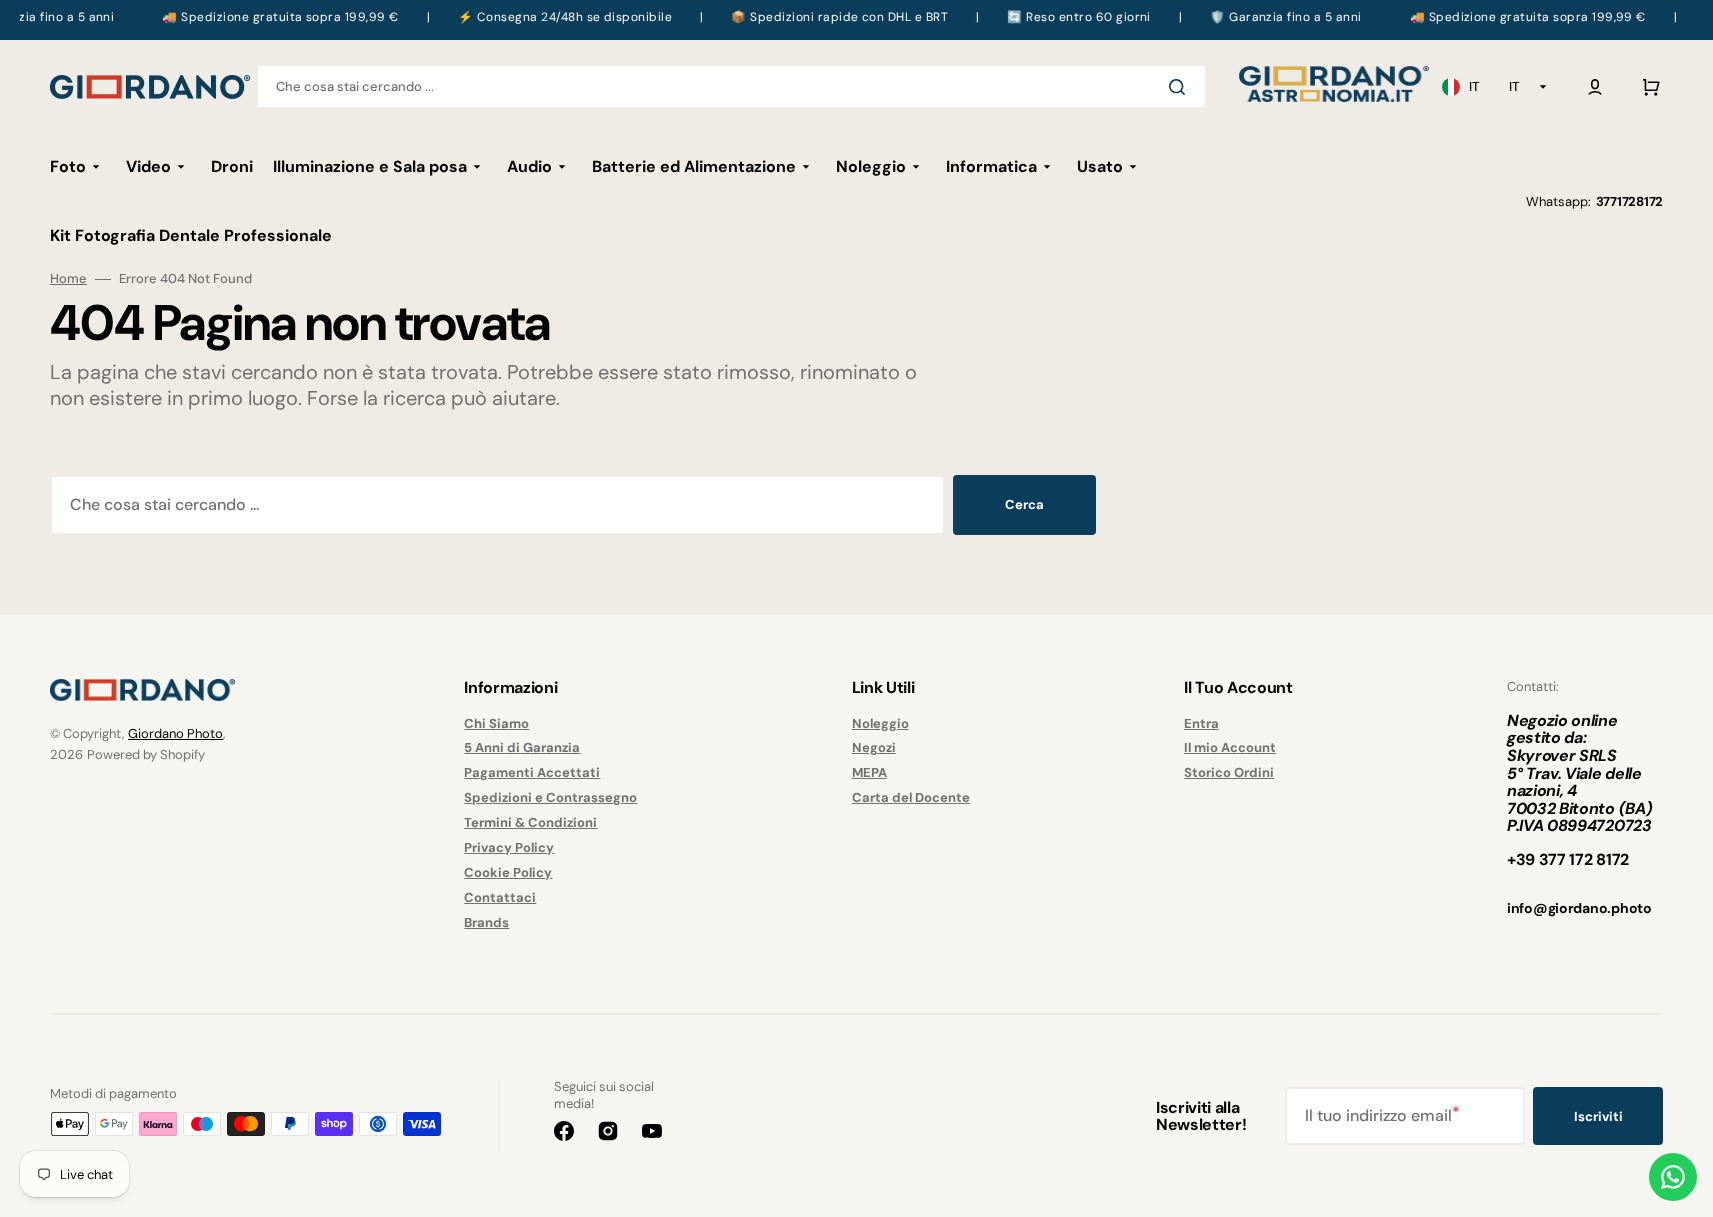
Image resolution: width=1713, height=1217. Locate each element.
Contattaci (500, 897)
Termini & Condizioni (530, 822)
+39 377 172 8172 (1568, 859)
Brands (486, 922)
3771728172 (1629, 201)
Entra (1201, 724)
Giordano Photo (175, 733)
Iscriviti (1598, 1116)
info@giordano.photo (1579, 908)
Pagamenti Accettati (532, 772)
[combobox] (731, 86)
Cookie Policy (508, 872)
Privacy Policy (509, 847)
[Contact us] (1673, 1177)
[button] (1595, 87)
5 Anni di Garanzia (522, 747)
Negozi (874, 747)
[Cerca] (1181, 87)
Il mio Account (1230, 747)
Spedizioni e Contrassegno (550, 797)
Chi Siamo (496, 724)
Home (68, 279)
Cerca (1024, 504)
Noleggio (880, 724)
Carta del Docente (911, 797)
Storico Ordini (1229, 772)
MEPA (869, 772)
